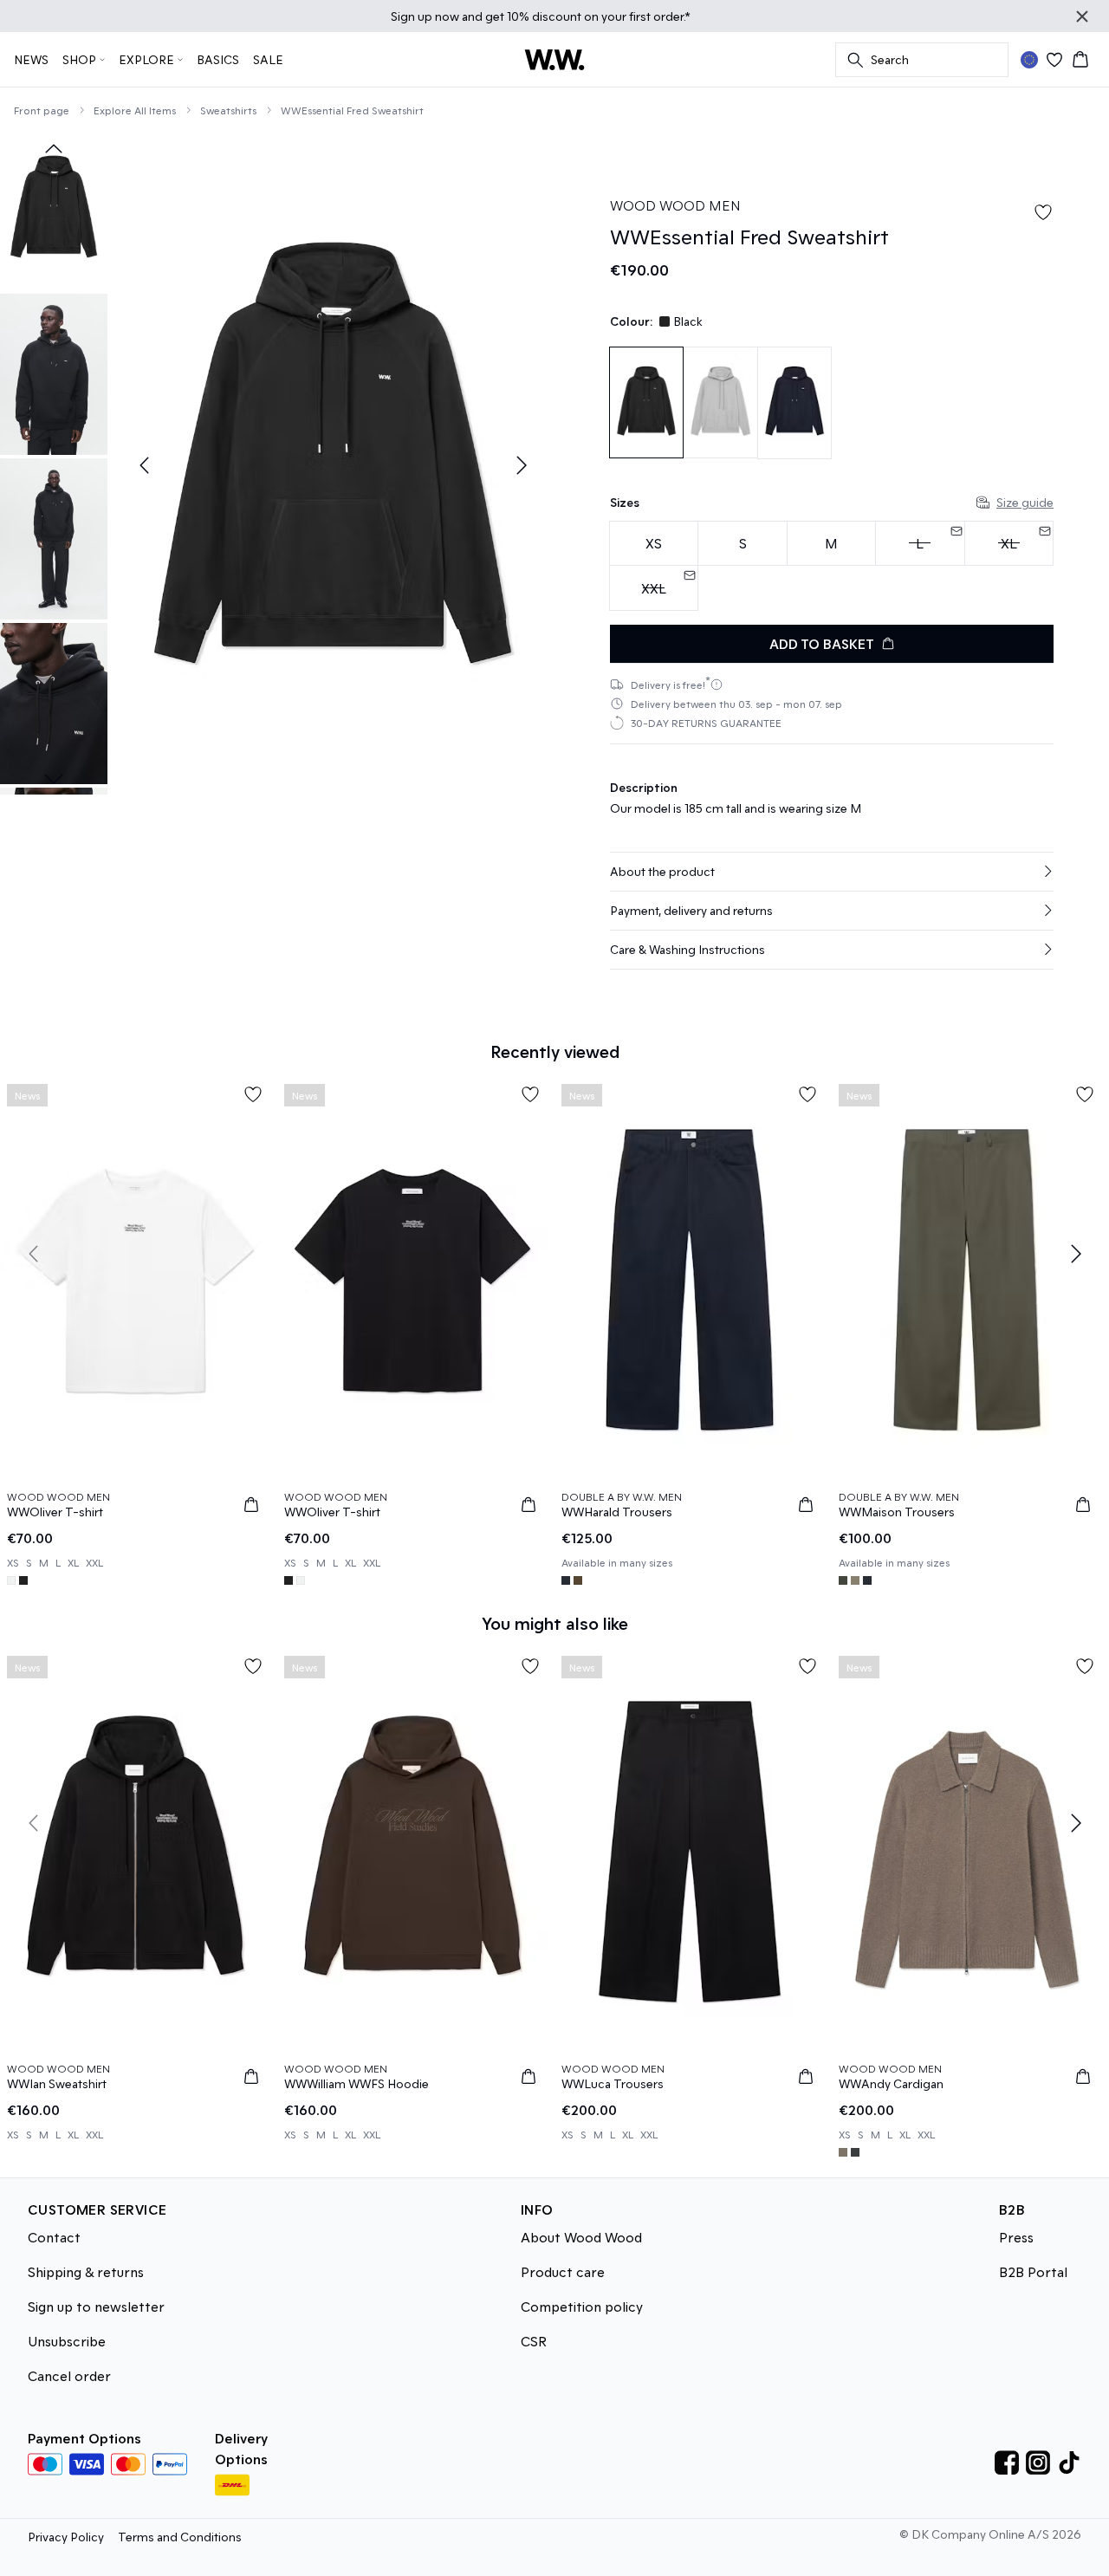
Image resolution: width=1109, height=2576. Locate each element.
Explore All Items (135, 110)
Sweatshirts (228, 110)
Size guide (1025, 502)
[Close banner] (1082, 16)
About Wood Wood (581, 2237)
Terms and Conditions (180, 2537)
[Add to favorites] (1043, 212)
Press (1016, 2237)
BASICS (218, 59)
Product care (563, 2271)
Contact (54, 2237)
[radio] (654, 544)
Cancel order (69, 2375)
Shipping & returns (86, 2271)
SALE (268, 59)
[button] (832, 872)
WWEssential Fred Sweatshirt (352, 110)
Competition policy (582, 2306)
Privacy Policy (66, 2537)
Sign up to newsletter (96, 2306)
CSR (534, 2341)
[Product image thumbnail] (54, 210)
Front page (42, 110)
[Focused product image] (333, 465)
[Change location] (1029, 60)
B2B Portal (1033, 2271)
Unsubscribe (67, 2341)
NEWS (31, 59)
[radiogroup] (832, 566)
